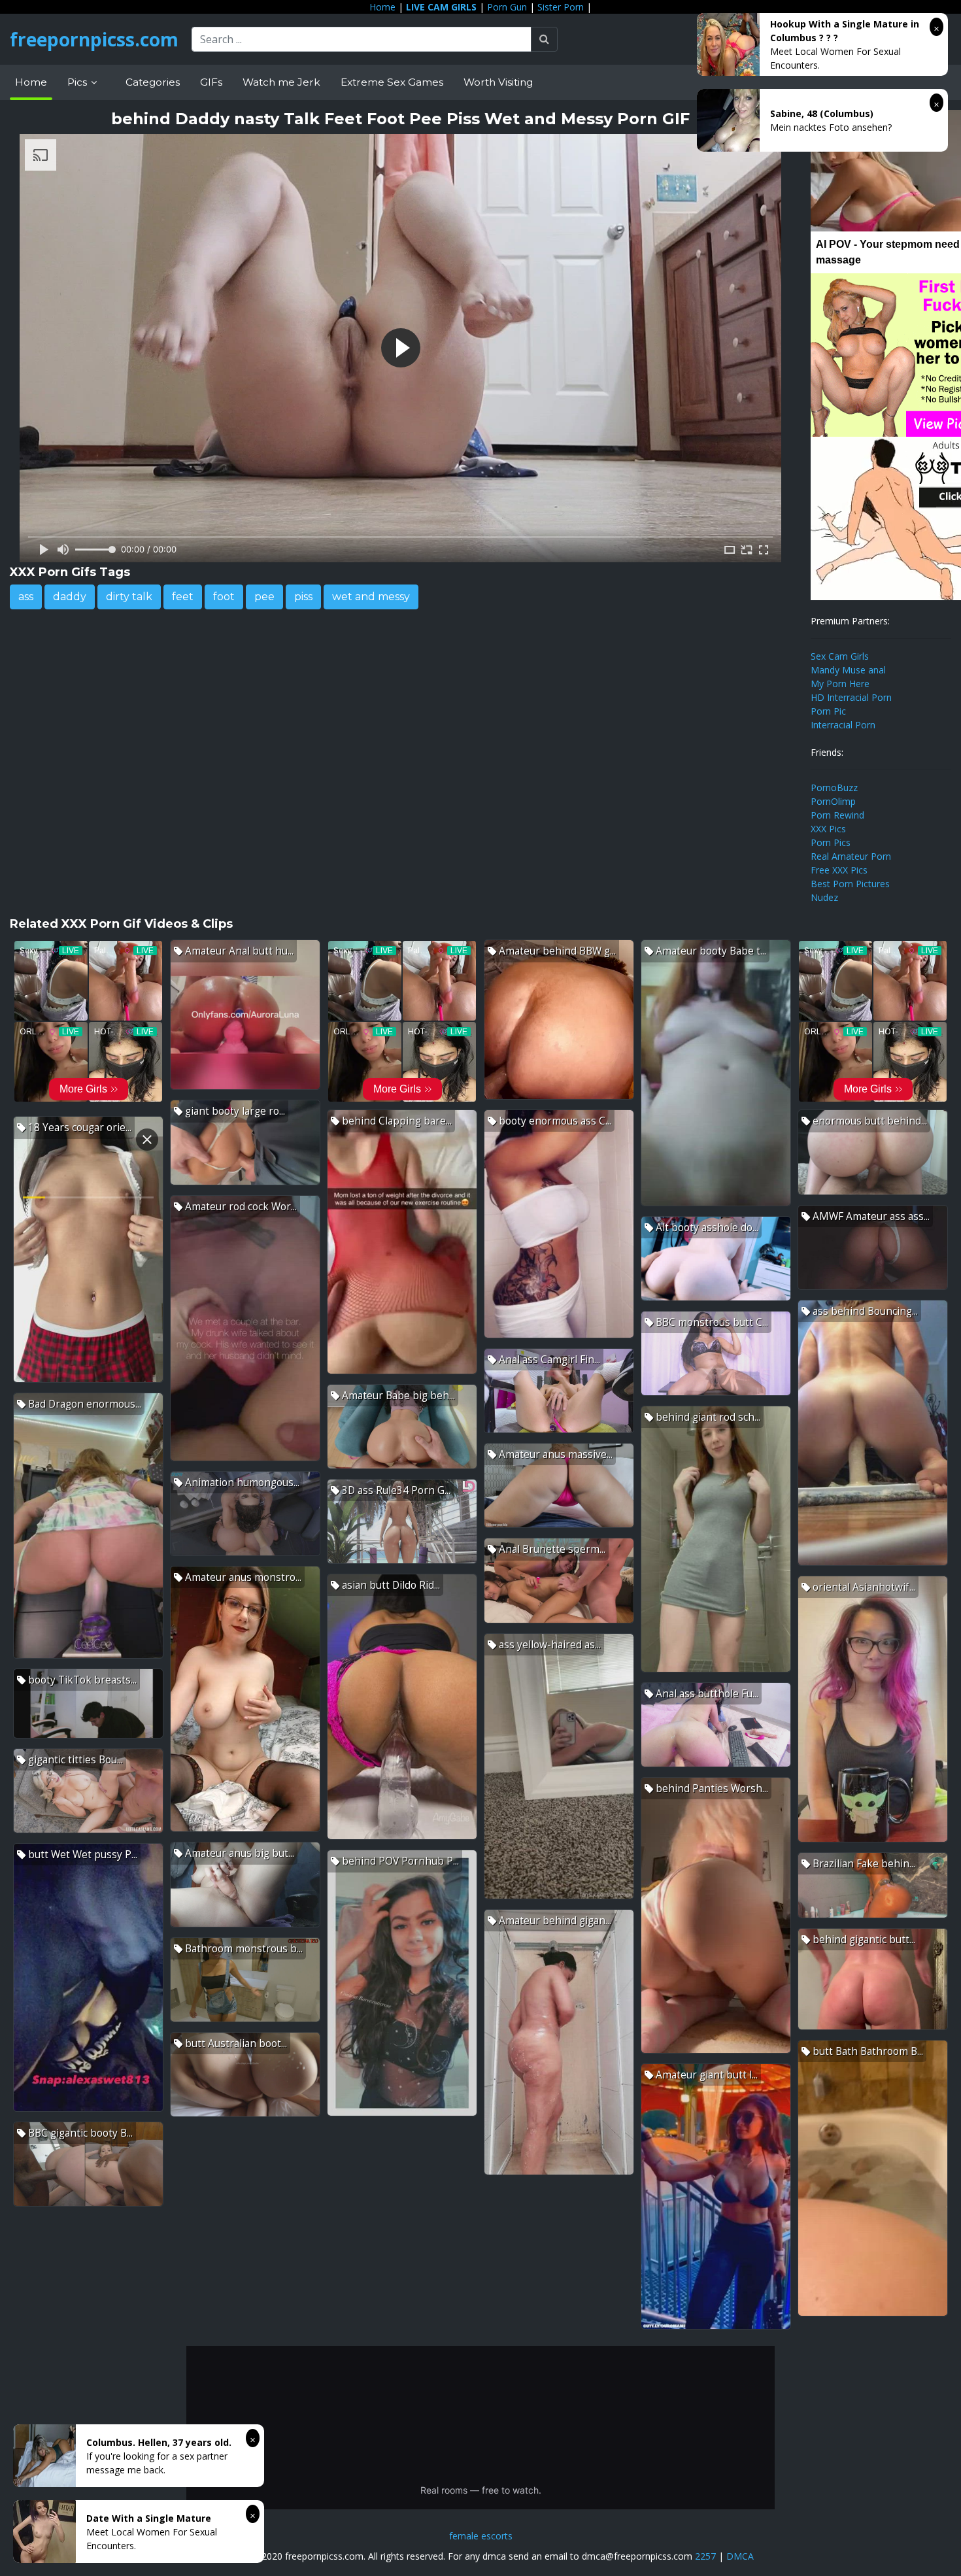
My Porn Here (840, 684)
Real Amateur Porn (851, 856)
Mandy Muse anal (848, 670)
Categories (153, 82)
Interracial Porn (843, 725)
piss (303, 597)
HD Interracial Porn (851, 697)
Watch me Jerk (281, 82)
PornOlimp (833, 801)
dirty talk (129, 597)
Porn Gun (507, 7)
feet (183, 597)
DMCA (740, 2556)
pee (264, 597)
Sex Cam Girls (840, 656)
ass (26, 597)
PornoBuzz (834, 788)
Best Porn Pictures (850, 884)
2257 (705, 2556)
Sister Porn (561, 7)
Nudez (824, 897)
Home (382, 7)
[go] (544, 39)
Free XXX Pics (839, 870)
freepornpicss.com (94, 39)
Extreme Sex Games (392, 82)
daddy (70, 597)
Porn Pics (831, 842)
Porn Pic (828, 711)
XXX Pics (828, 829)
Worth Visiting (498, 82)
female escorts (481, 2536)
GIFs (211, 82)
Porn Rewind (837, 815)
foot (224, 597)
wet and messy (371, 597)
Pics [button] (78, 82)
